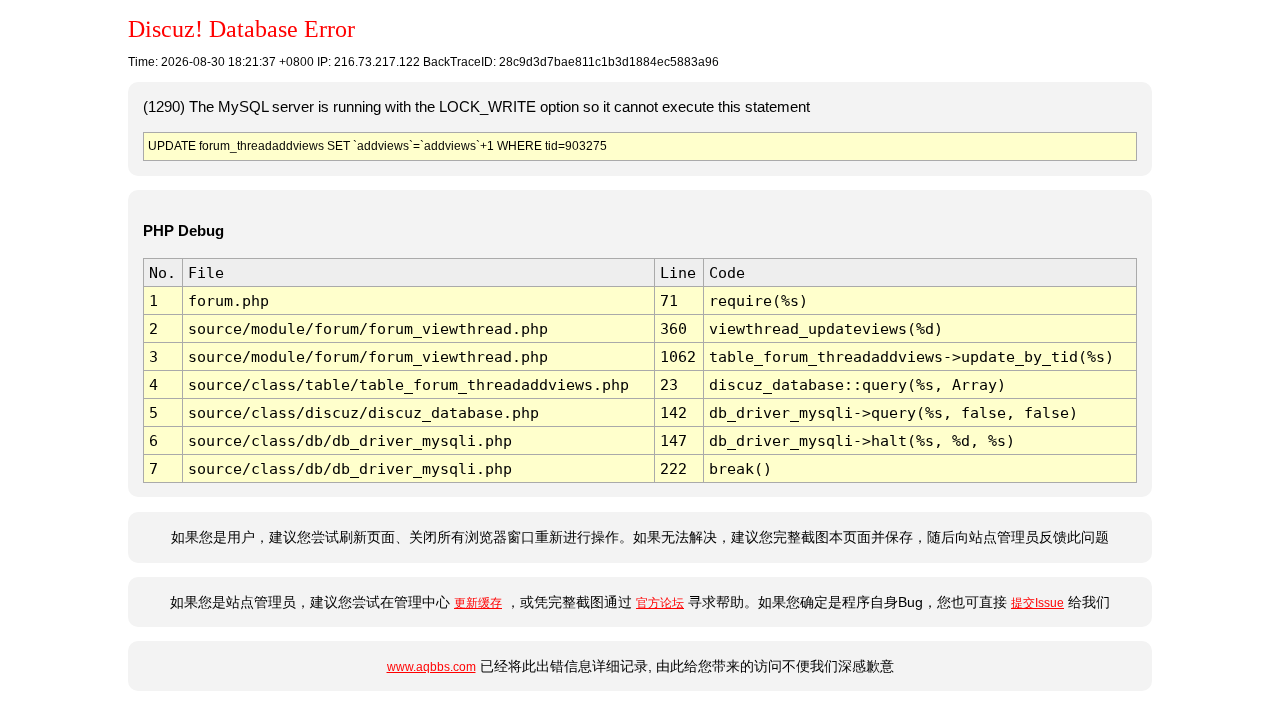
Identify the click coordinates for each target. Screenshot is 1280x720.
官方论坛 (660, 603)
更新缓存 (478, 603)
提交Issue (1037, 603)
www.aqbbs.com (431, 667)
